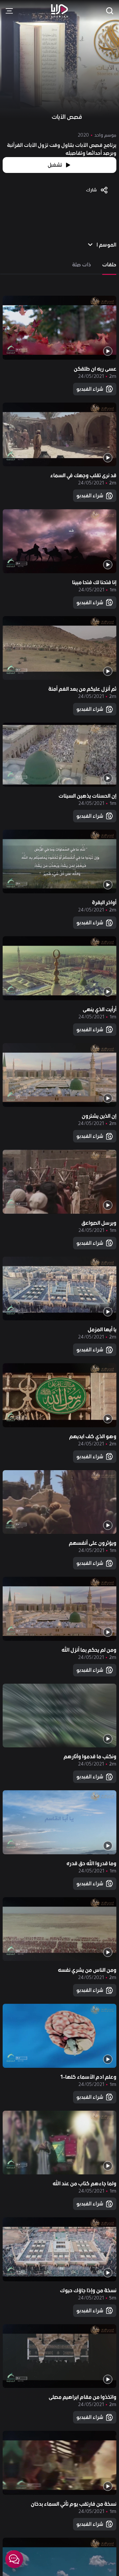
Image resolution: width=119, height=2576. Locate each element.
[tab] (109, 265)
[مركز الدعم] (14, 2559)
